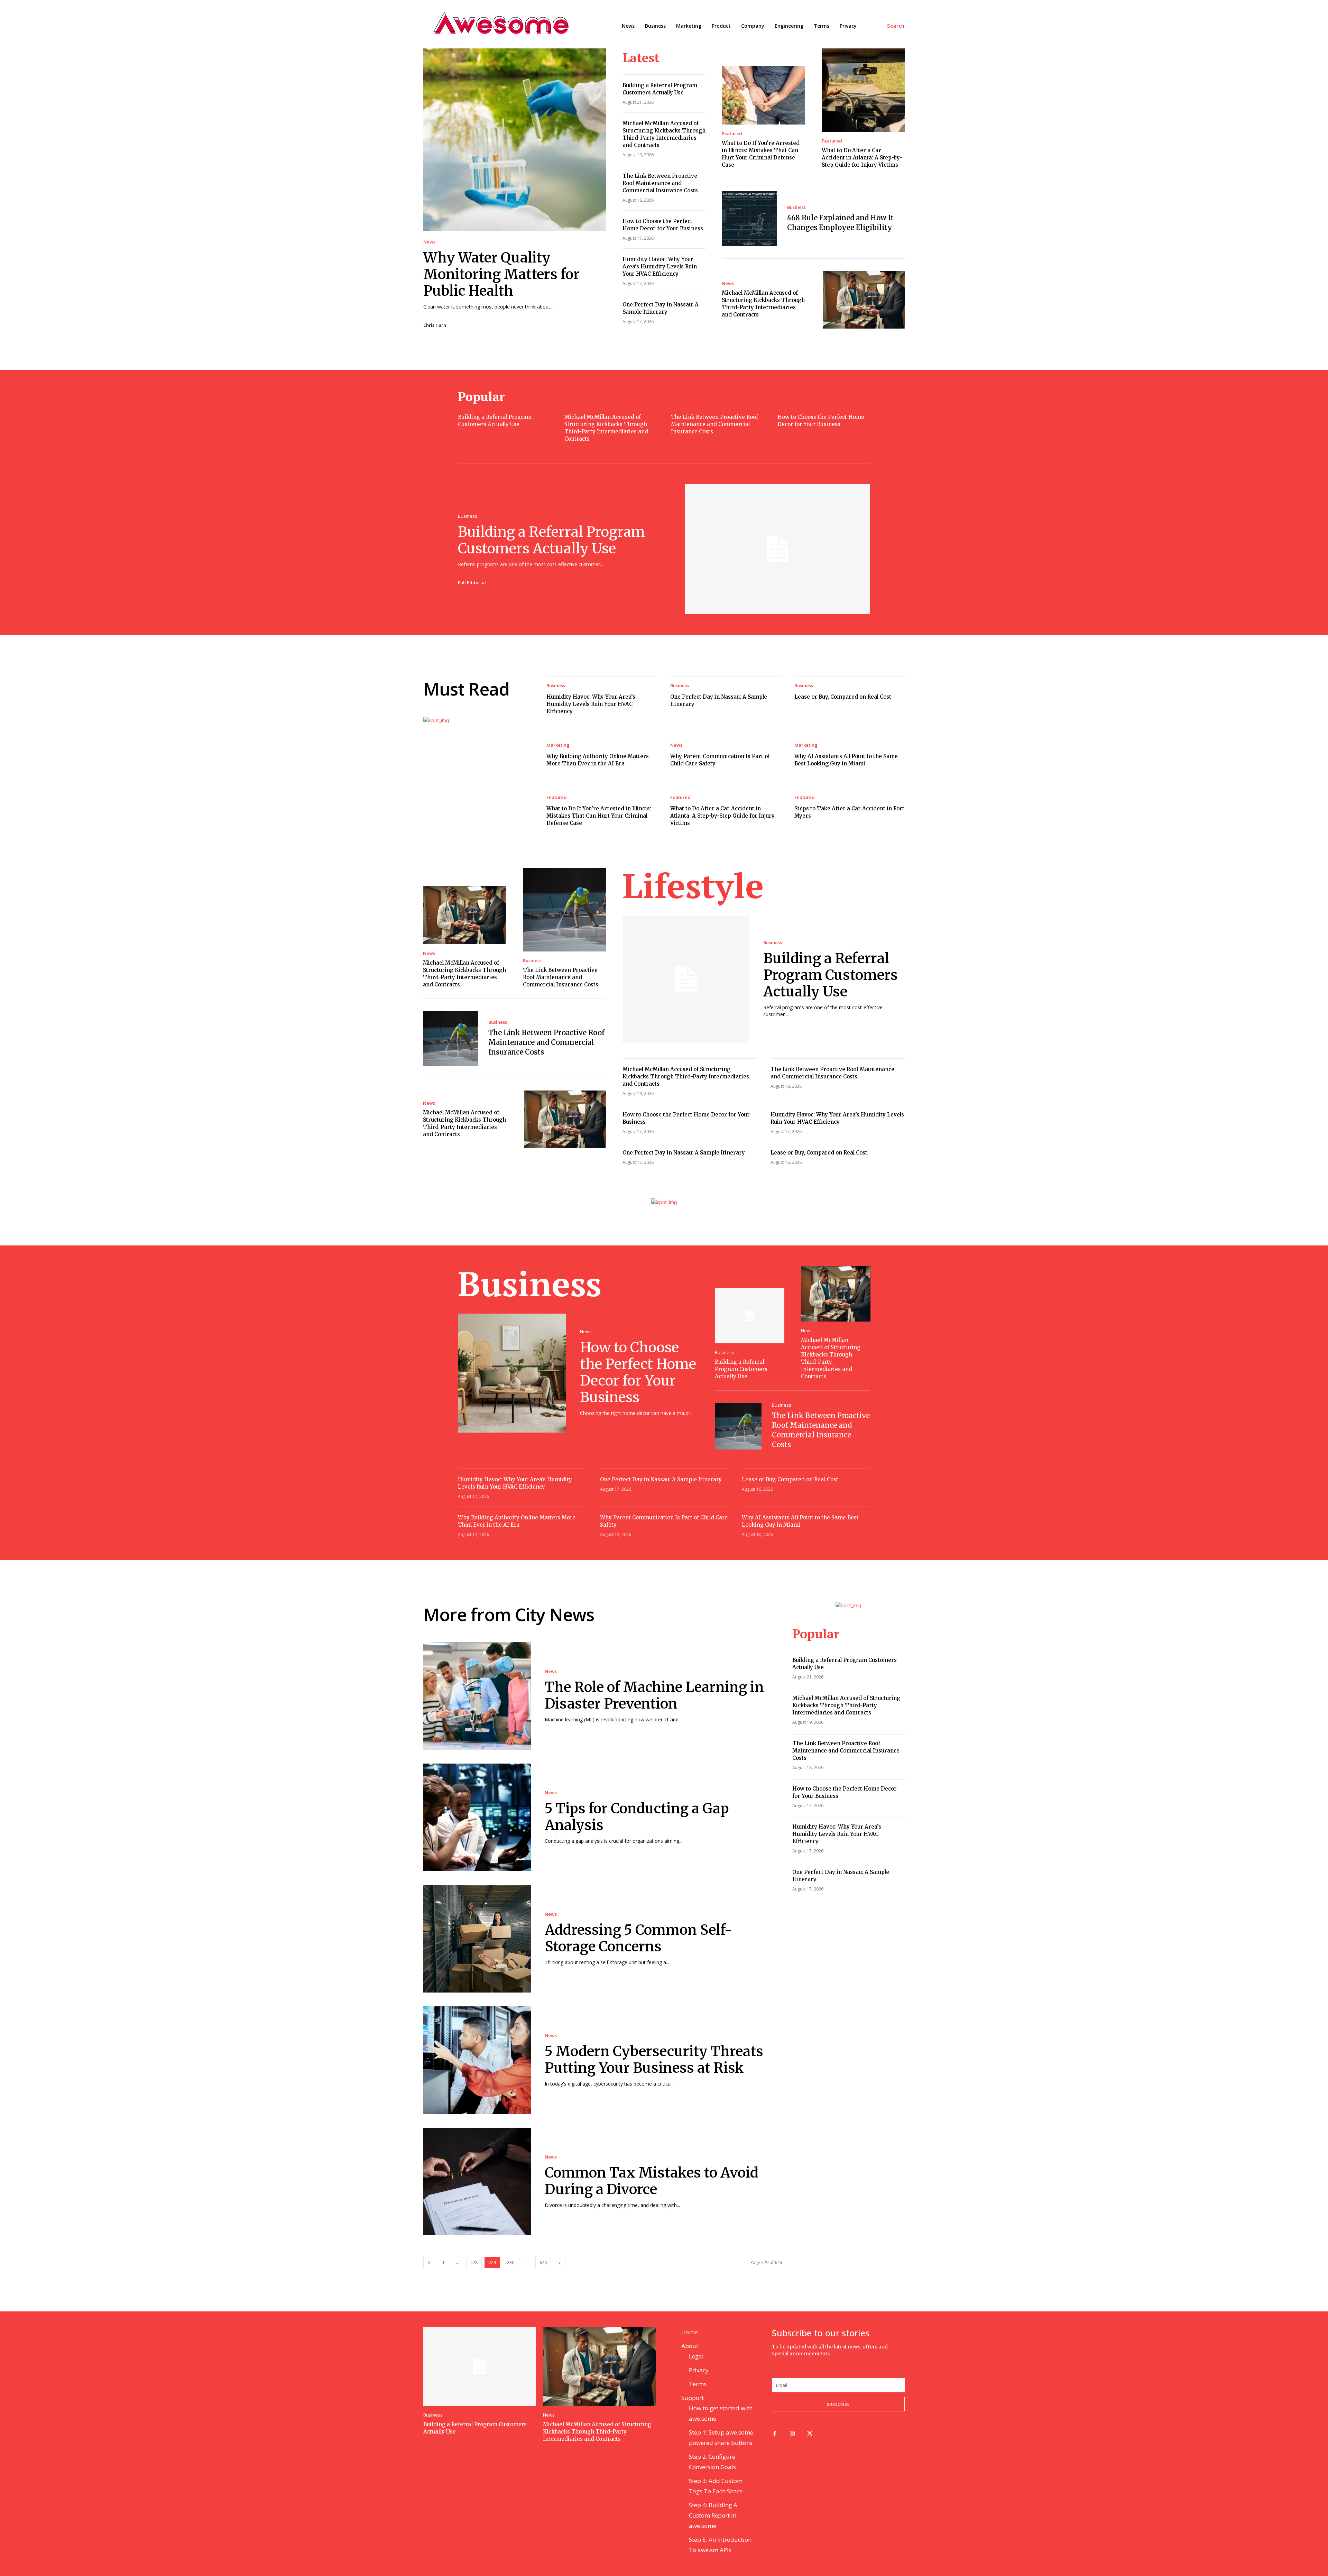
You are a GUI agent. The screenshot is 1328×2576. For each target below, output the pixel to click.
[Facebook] (775, 2434)
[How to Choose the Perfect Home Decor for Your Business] (512, 1373)
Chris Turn (435, 325)
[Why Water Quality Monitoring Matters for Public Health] (515, 140)
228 (474, 2262)
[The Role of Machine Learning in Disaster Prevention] (477, 1696)
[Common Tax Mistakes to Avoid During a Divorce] (477, 2182)
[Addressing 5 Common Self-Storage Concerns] (477, 1939)
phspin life (807, 2360)
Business (796, 207)
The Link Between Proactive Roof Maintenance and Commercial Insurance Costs (660, 183)
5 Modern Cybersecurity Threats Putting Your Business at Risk (654, 2060)
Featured (732, 134)
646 (543, 2262)
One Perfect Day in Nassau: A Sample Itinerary (684, 1153)
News (429, 242)
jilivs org (783, 2360)
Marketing (558, 745)
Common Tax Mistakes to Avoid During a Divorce (652, 2181)
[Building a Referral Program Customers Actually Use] (777, 549)
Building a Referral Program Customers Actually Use (551, 540)
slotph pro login (808, 2367)
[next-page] (560, 2262)
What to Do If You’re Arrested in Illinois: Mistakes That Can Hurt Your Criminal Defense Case (599, 816)
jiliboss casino (838, 2360)
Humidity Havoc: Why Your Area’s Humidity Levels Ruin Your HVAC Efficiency (660, 266)
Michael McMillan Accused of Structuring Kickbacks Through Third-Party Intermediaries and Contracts (686, 1077)
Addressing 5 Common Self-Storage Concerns (639, 1938)
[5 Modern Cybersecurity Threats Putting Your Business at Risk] (477, 2060)
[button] (896, 26)
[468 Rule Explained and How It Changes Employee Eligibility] (749, 219)
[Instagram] (792, 2434)
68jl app (865, 2360)
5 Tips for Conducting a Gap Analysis (637, 1817)
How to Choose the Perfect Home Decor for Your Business (638, 1372)
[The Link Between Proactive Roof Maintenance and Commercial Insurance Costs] (565, 910)
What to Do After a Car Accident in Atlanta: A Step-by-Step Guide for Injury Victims (862, 158)
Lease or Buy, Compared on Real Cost (843, 697)
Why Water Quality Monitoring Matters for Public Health (501, 274)
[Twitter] (810, 2434)
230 (511, 2262)
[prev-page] (429, 2262)
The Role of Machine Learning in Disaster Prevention (654, 1695)
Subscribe (838, 2404)
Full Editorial (472, 582)
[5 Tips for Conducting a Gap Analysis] (477, 1817)
